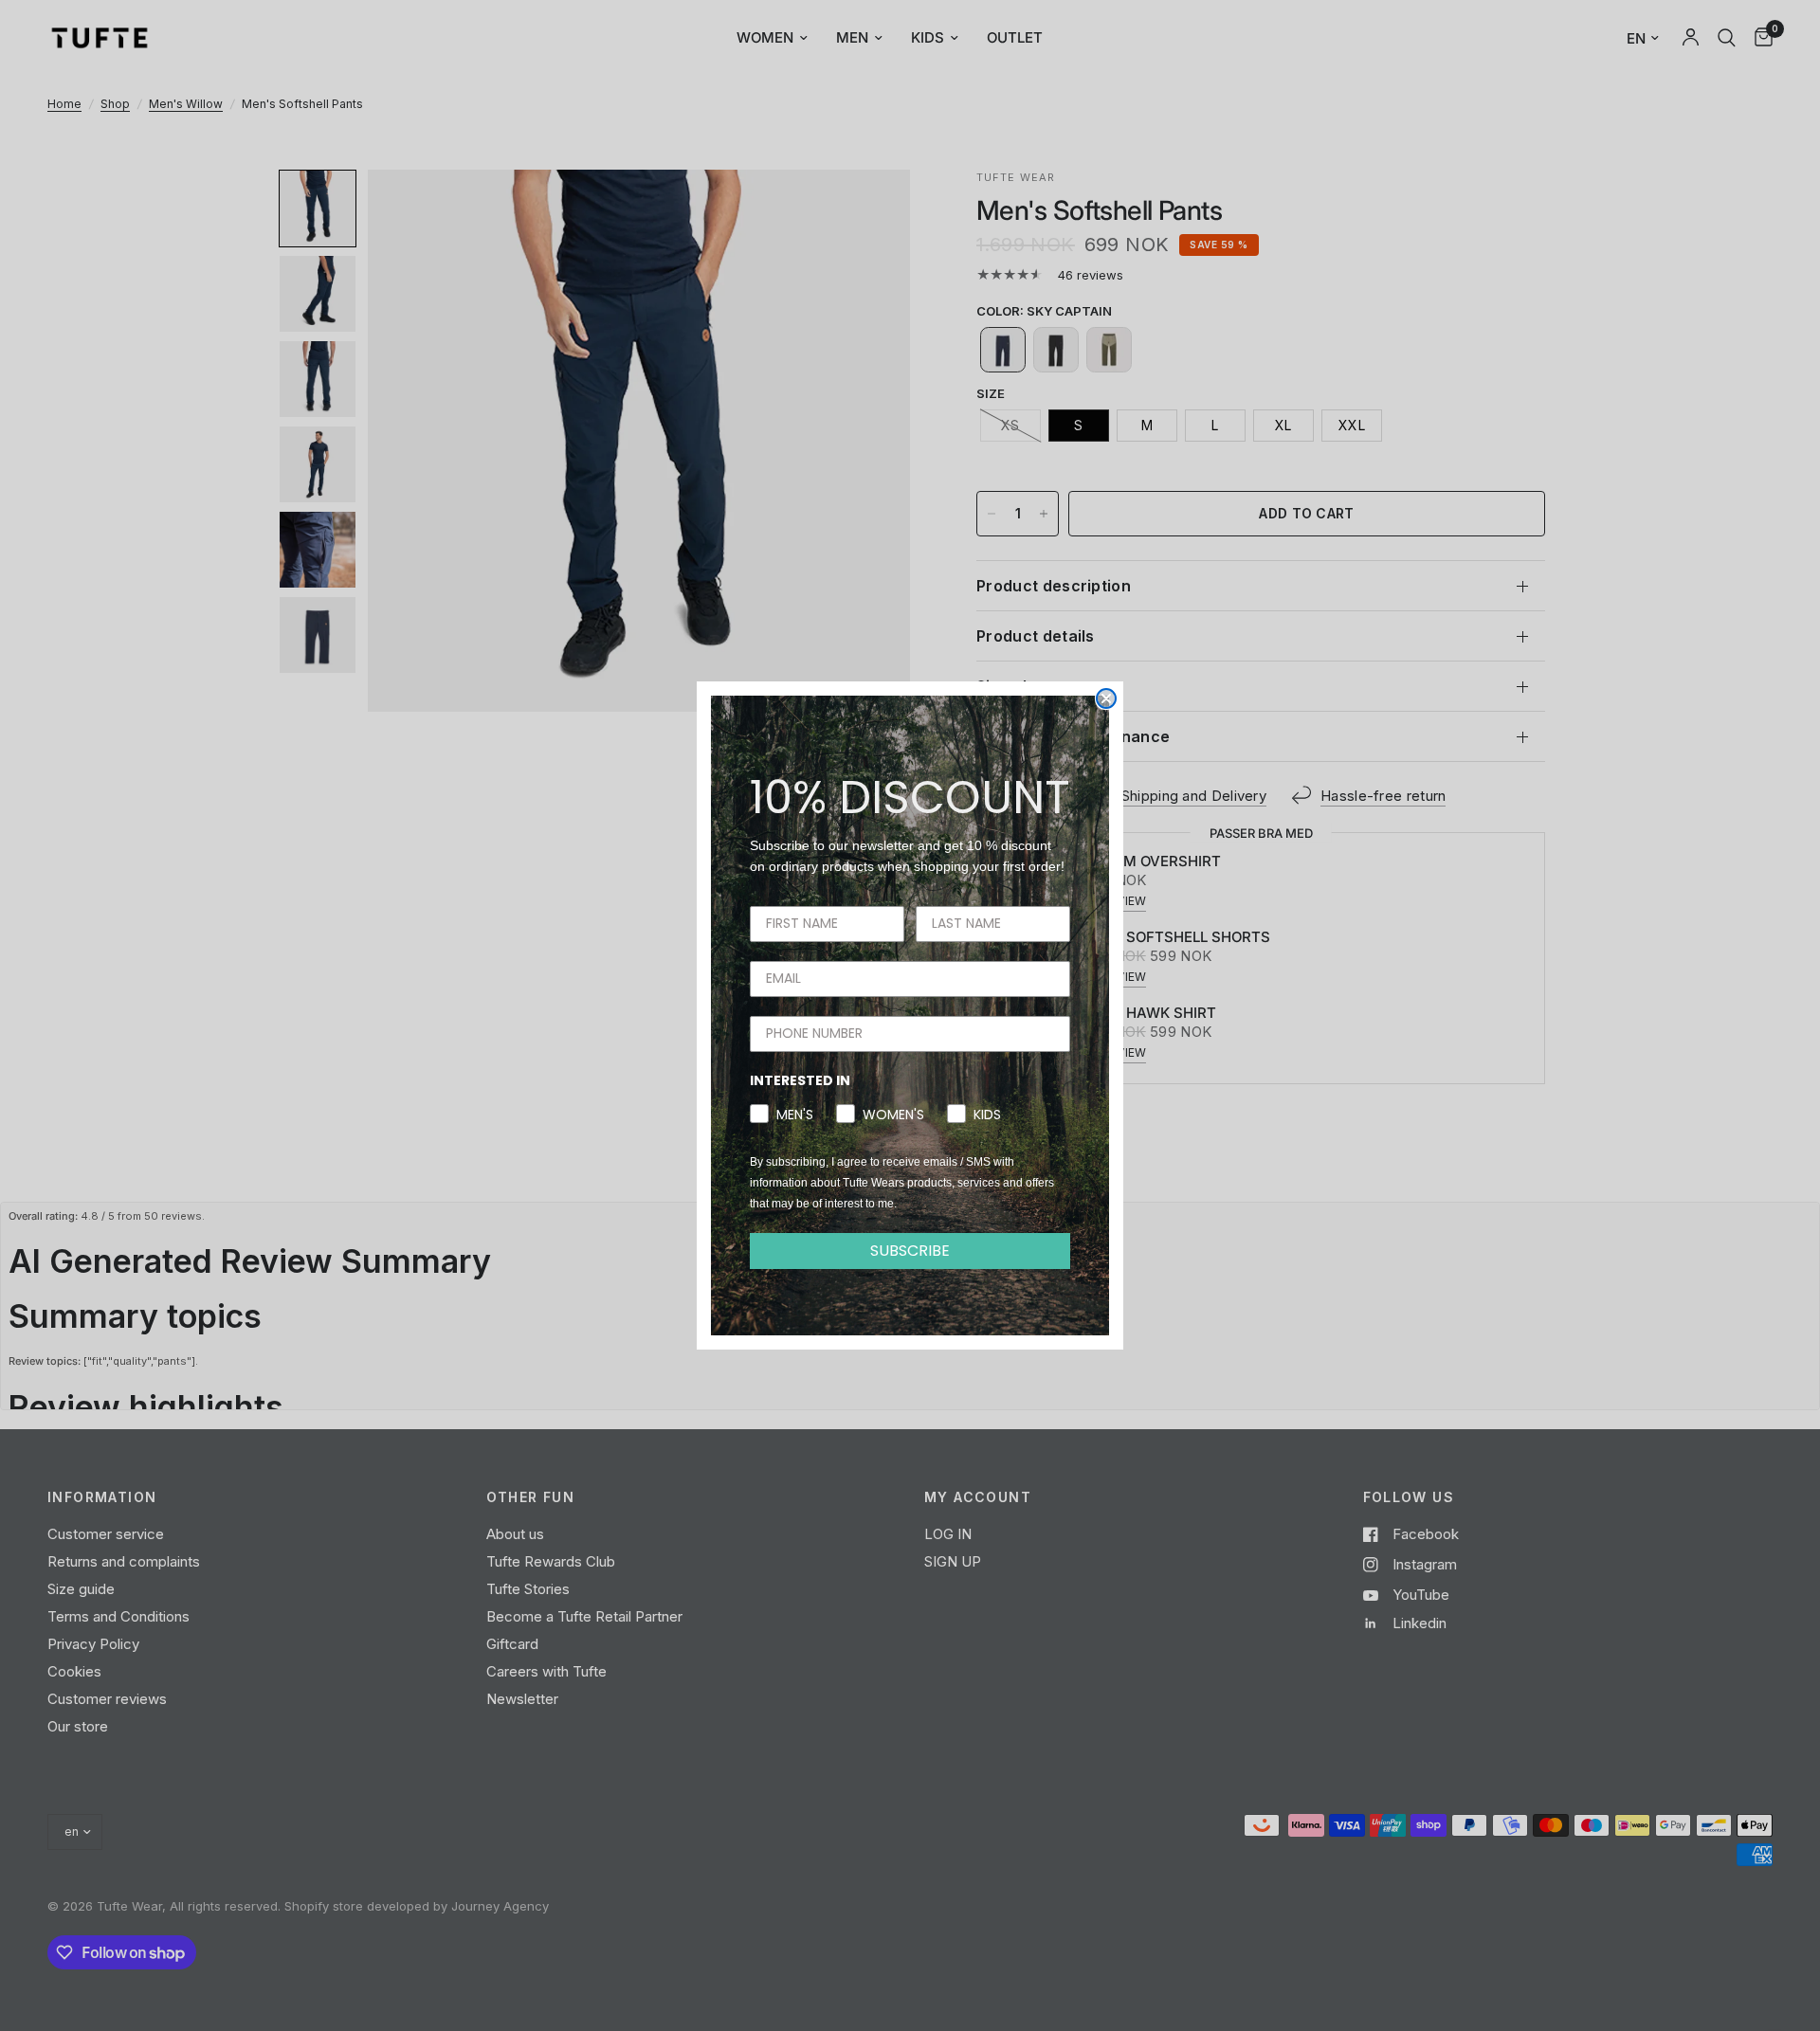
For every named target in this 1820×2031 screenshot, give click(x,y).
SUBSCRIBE (910, 1251)
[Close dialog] (1106, 698)
